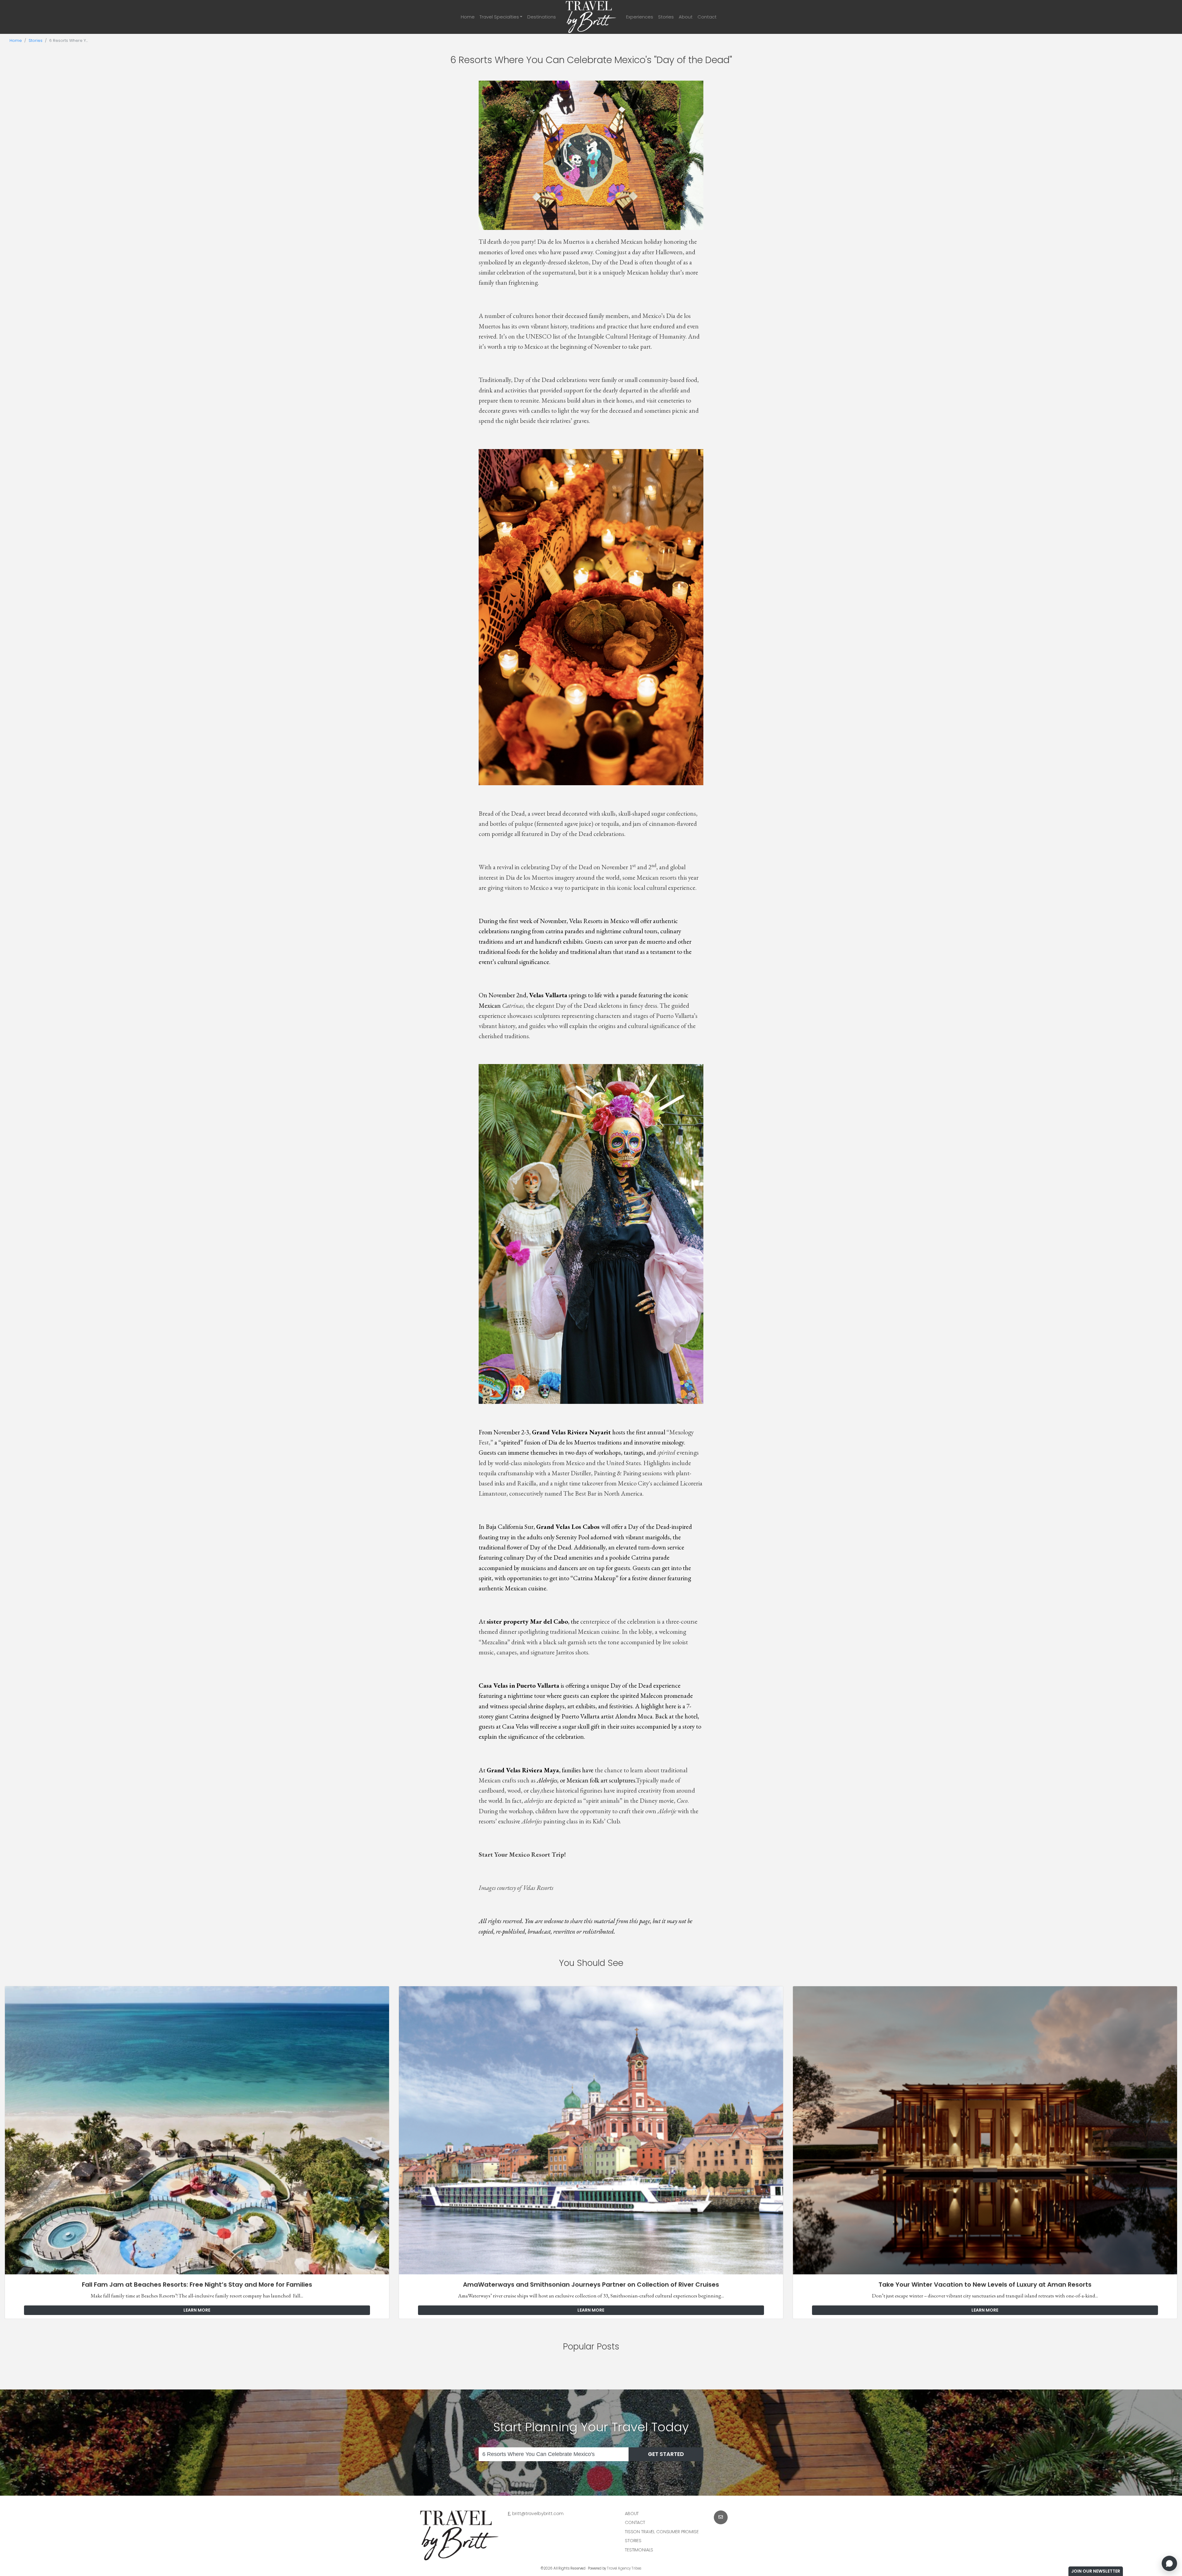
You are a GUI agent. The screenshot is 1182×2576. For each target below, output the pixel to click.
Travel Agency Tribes (624, 2568)
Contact (707, 17)
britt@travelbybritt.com (538, 2514)
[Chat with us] (1169, 2563)
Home (468, 17)
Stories (666, 17)
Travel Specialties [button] (499, 17)
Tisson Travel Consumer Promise (662, 2532)
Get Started (666, 2454)
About (686, 17)
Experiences (640, 17)
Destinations (542, 17)
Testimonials (639, 2550)
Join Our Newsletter (1096, 2571)
